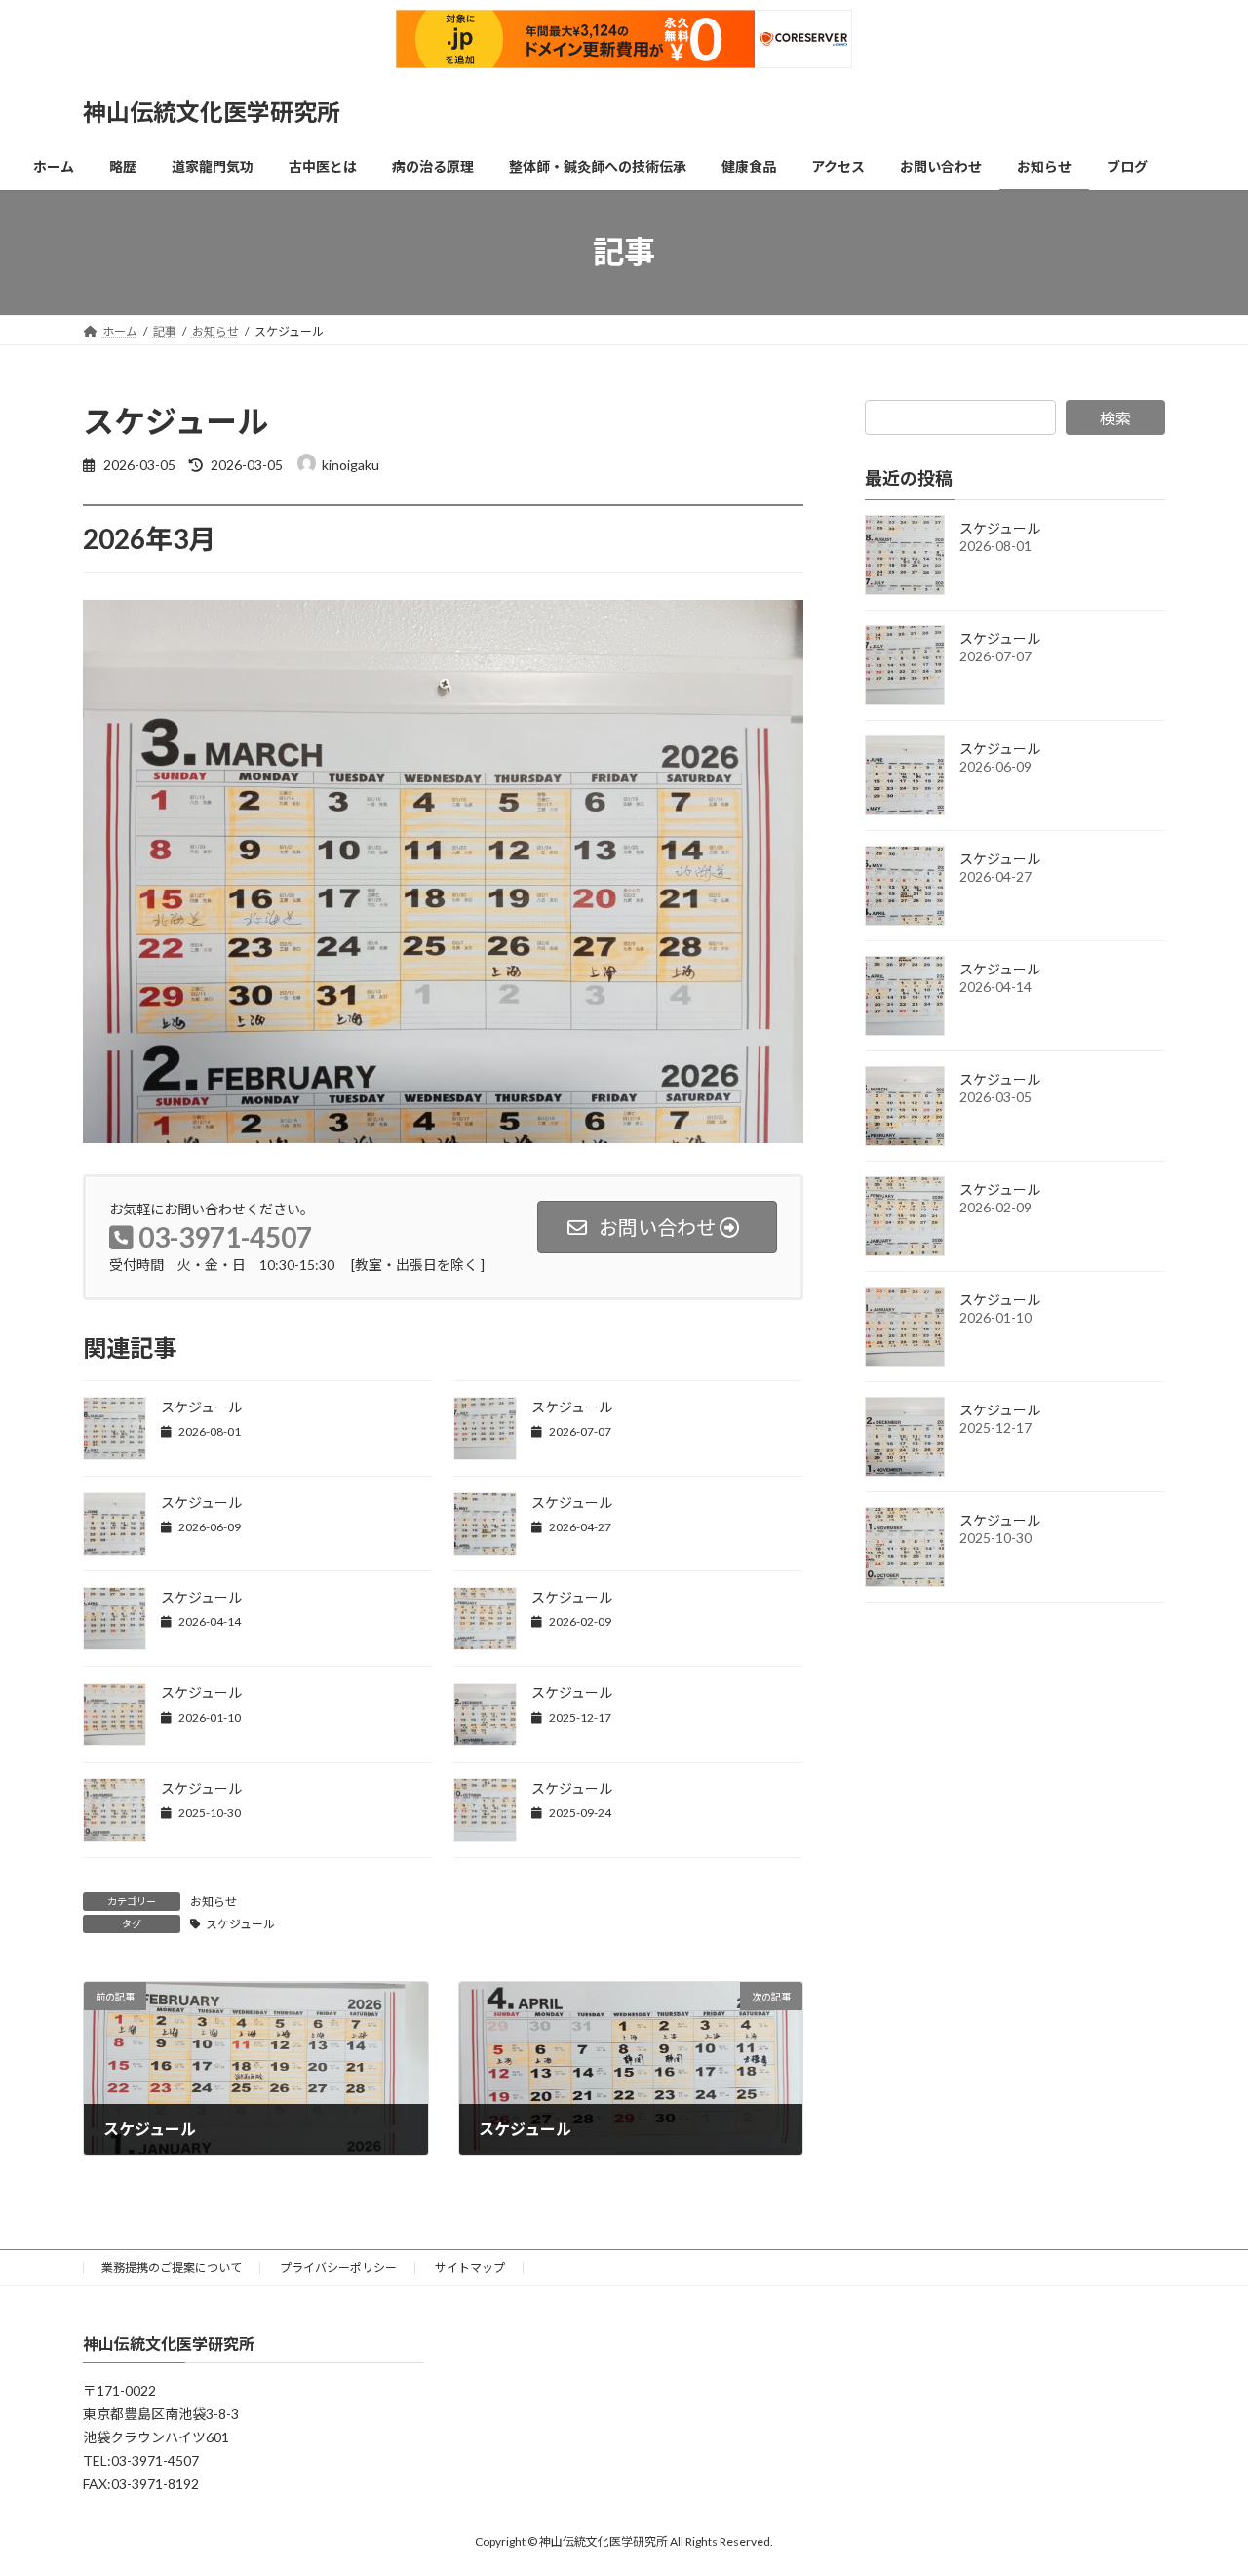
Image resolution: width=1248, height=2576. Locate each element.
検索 (1115, 418)
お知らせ (214, 1902)
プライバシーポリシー (338, 2267)
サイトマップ (470, 2267)
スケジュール (201, 1407)
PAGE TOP (1200, 2480)
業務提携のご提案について (172, 2267)
